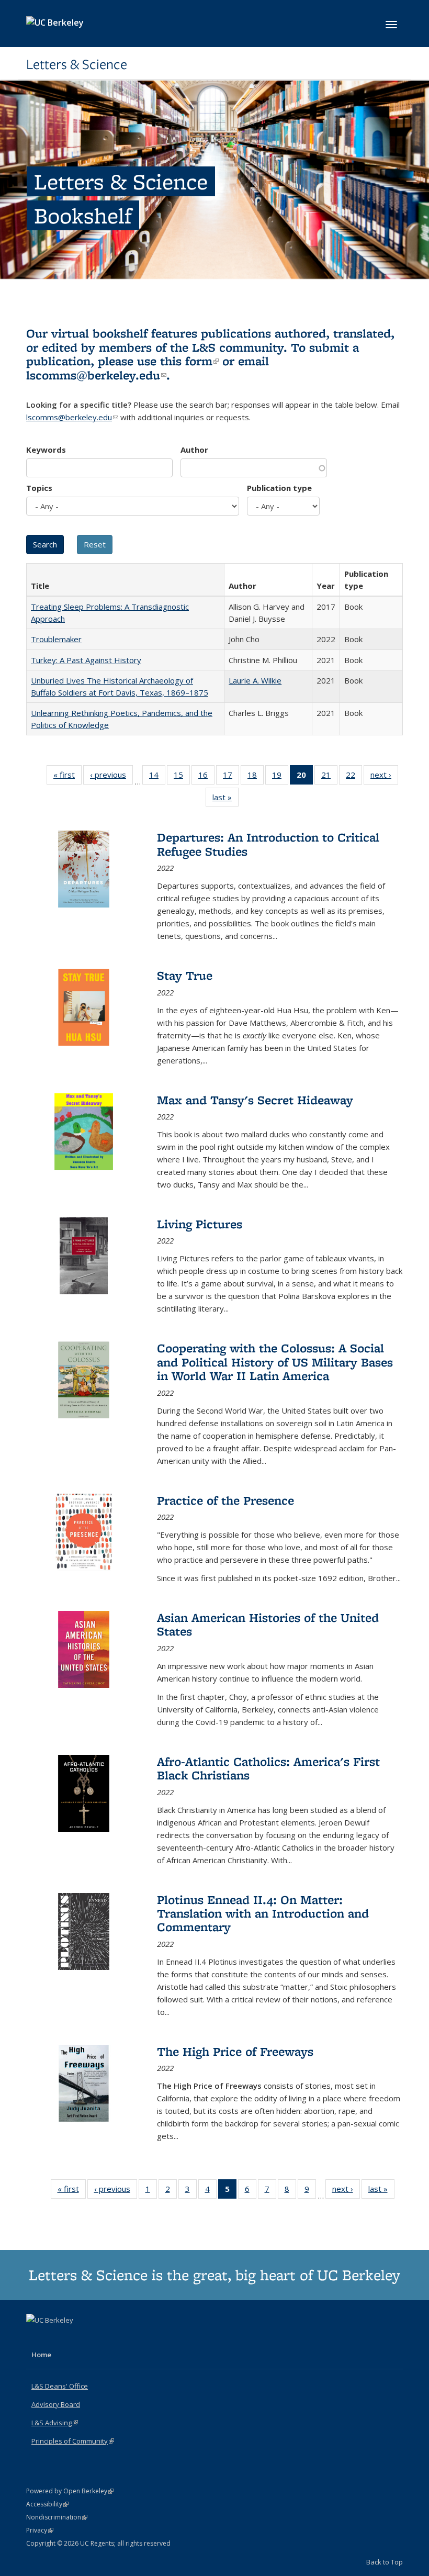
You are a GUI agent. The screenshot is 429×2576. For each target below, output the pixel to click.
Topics (39, 488)
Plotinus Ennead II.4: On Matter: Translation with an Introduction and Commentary (263, 1913)
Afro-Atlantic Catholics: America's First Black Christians (268, 1768)
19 (280, 777)
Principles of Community (73, 2441)
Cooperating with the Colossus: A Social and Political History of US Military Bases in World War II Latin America (275, 1362)
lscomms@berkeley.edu (96, 375)
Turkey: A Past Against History (86, 660)
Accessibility (47, 2504)
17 (231, 777)
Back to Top (385, 2562)
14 (157, 777)
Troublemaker (56, 639)
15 (182, 777)
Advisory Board (56, 2404)
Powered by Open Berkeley (70, 2491)
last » (225, 799)
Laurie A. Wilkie (255, 680)
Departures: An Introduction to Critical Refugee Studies (268, 844)
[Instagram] (76, 2338)
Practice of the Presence (225, 1500)
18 (256, 777)
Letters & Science (77, 64)
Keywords (46, 450)
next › (384, 777)
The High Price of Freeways (235, 2051)
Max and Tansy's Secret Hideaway (255, 1100)
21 (329, 777)
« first (67, 777)
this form (189, 361)
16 (206, 777)
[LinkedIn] (56, 2338)
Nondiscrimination (57, 2517)
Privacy (40, 2530)
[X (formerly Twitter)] (36, 2338)
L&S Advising (55, 2423)
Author (194, 450)
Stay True (185, 975)
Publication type (279, 488)
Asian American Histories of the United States (268, 1624)
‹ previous (111, 777)
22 (354, 777)
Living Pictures (200, 1224)
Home (41, 2355)
